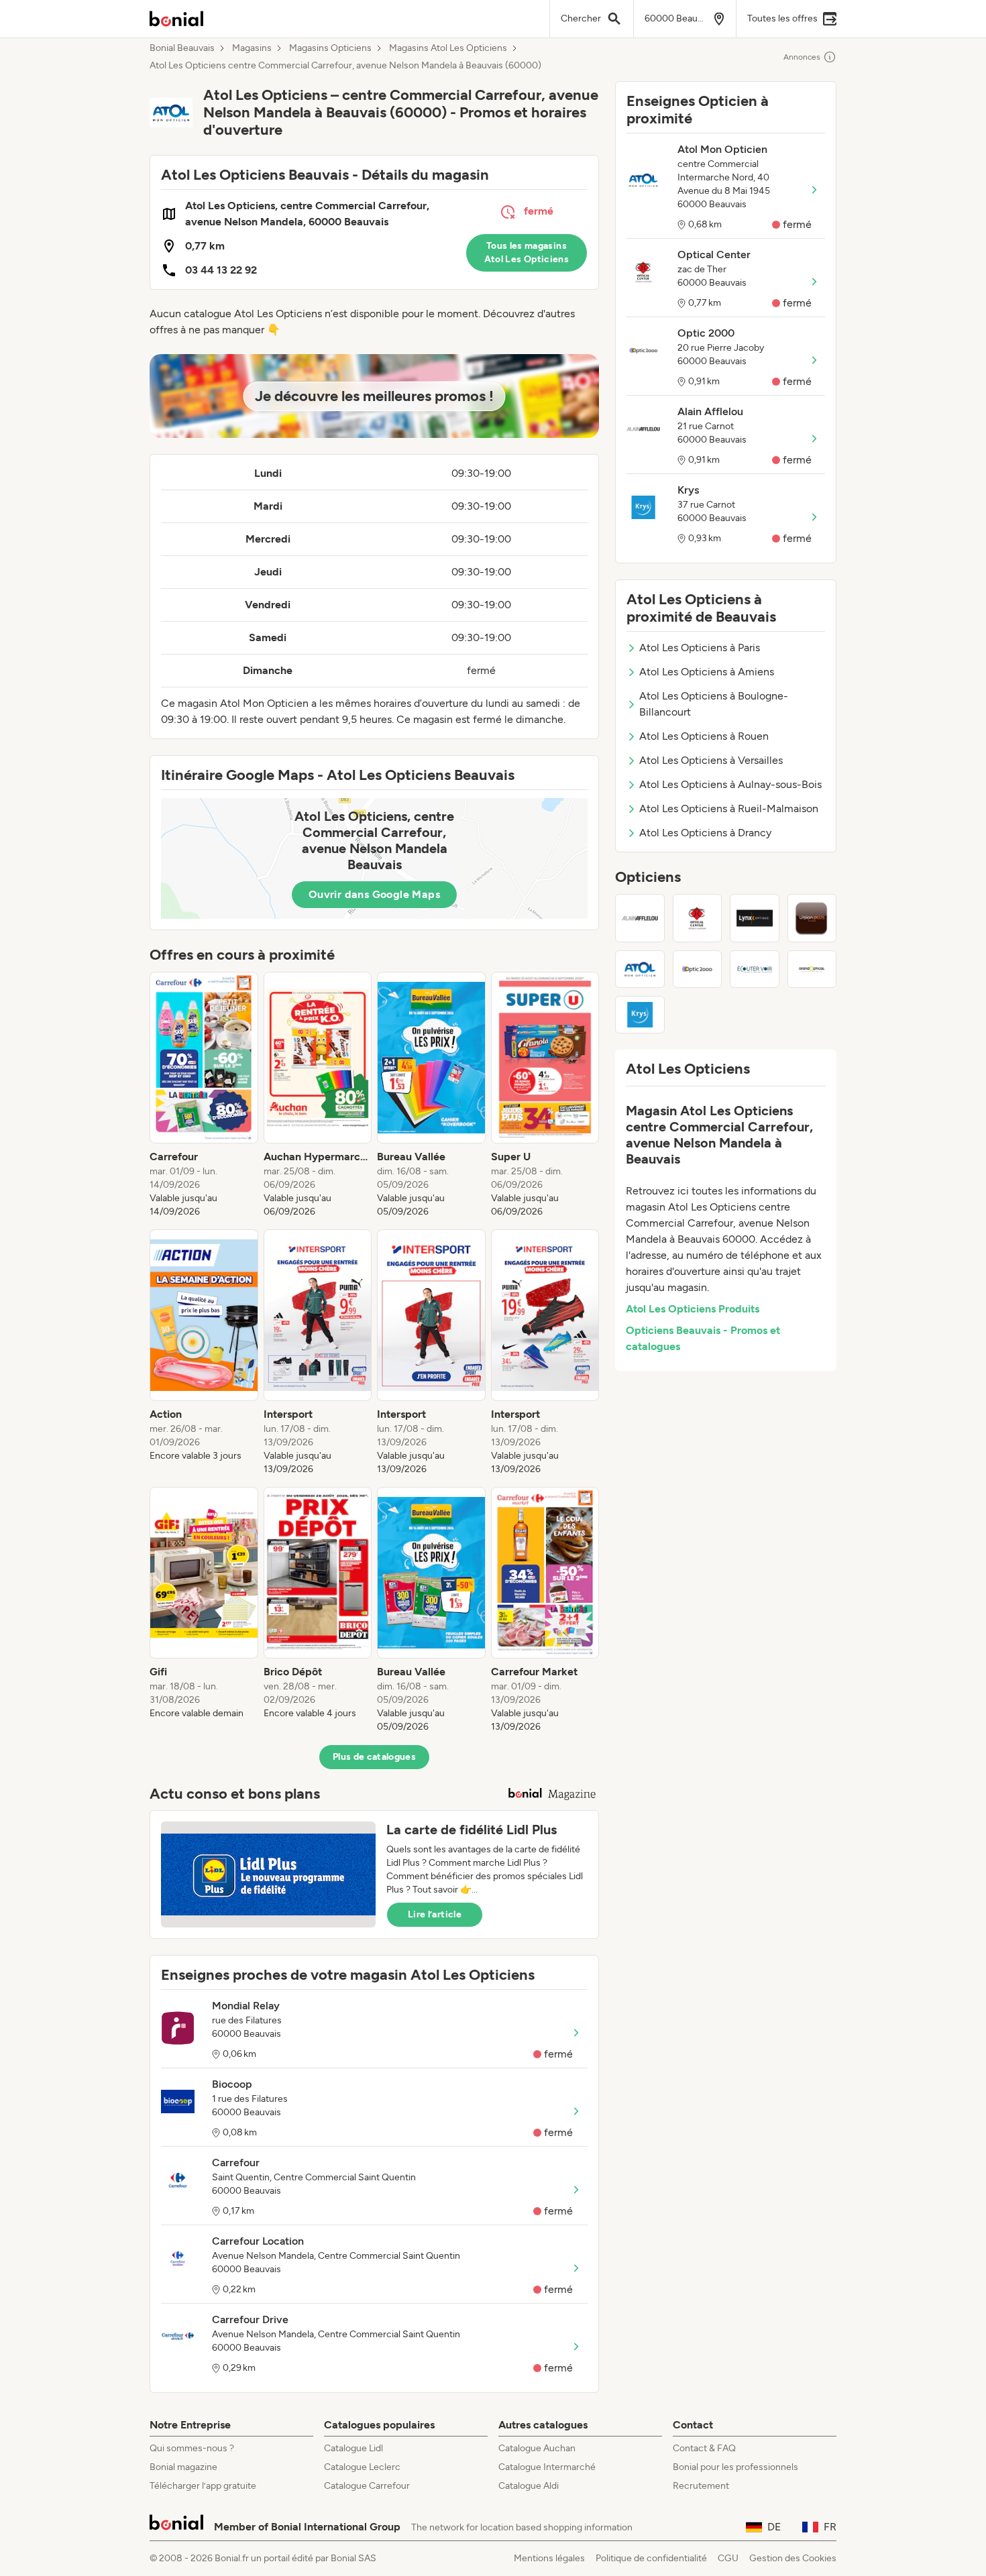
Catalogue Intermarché (547, 2467)
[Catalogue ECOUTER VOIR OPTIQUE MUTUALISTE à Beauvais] (755, 969)
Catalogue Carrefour (367, 2486)
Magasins (252, 48)
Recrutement (701, 2486)
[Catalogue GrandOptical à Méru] (812, 969)
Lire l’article (435, 1914)
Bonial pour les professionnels (735, 2467)
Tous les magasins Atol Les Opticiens (527, 253)
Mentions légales (549, 2558)
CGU (728, 2558)
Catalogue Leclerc (362, 2467)
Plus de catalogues (374, 1757)
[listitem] (204, 1095)
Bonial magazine (183, 2467)
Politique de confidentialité (651, 2558)
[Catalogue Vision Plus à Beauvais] (812, 918)
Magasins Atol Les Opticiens (448, 48)
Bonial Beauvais (182, 48)
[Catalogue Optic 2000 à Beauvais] (698, 969)
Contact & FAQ (704, 2448)
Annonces (802, 57)
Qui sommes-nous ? (192, 2448)
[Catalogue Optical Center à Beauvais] (698, 918)
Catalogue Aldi (529, 2486)
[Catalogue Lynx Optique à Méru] (755, 918)
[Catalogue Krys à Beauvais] (640, 1015)
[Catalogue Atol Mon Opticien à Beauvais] (640, 969)
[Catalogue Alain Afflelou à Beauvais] (640, 918)
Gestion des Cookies (793, 2558)
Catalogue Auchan (537, 2448)
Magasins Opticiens (330, 48)
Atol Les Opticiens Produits (693, 1309)
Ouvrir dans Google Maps (374, 894)
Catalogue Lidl (353, 2448)
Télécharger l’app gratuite (203, 2486)
